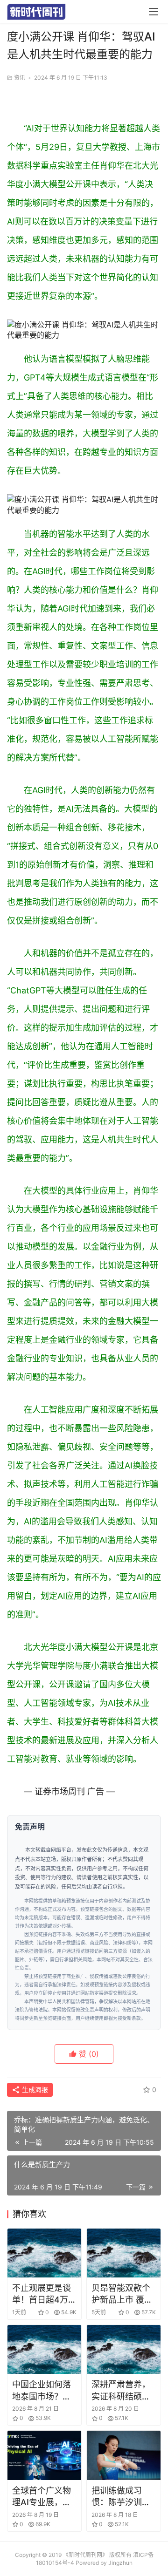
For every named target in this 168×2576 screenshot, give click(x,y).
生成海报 (34, 2090)
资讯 (20, 78)
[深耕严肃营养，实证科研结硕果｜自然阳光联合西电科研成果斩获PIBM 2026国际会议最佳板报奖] (124, 2349)
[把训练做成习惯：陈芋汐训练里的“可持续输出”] (124, 2455)
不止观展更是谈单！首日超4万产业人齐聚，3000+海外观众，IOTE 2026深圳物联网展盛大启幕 (44, 2294)
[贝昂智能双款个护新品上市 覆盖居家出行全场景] (124, 2253)
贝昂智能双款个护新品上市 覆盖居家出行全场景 (122, 2294)
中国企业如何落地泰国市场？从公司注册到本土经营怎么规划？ (42, 2391)
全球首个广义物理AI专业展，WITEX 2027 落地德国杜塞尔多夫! (42, 2497)
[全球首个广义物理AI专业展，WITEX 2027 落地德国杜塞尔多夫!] (44, 2455)
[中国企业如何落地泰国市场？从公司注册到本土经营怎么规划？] (44, 2349)
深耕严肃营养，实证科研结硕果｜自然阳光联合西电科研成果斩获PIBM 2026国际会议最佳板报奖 (122, 2391)
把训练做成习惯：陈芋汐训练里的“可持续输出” (121, 2497)
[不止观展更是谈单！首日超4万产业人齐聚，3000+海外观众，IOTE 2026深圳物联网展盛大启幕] (44, 2253)
